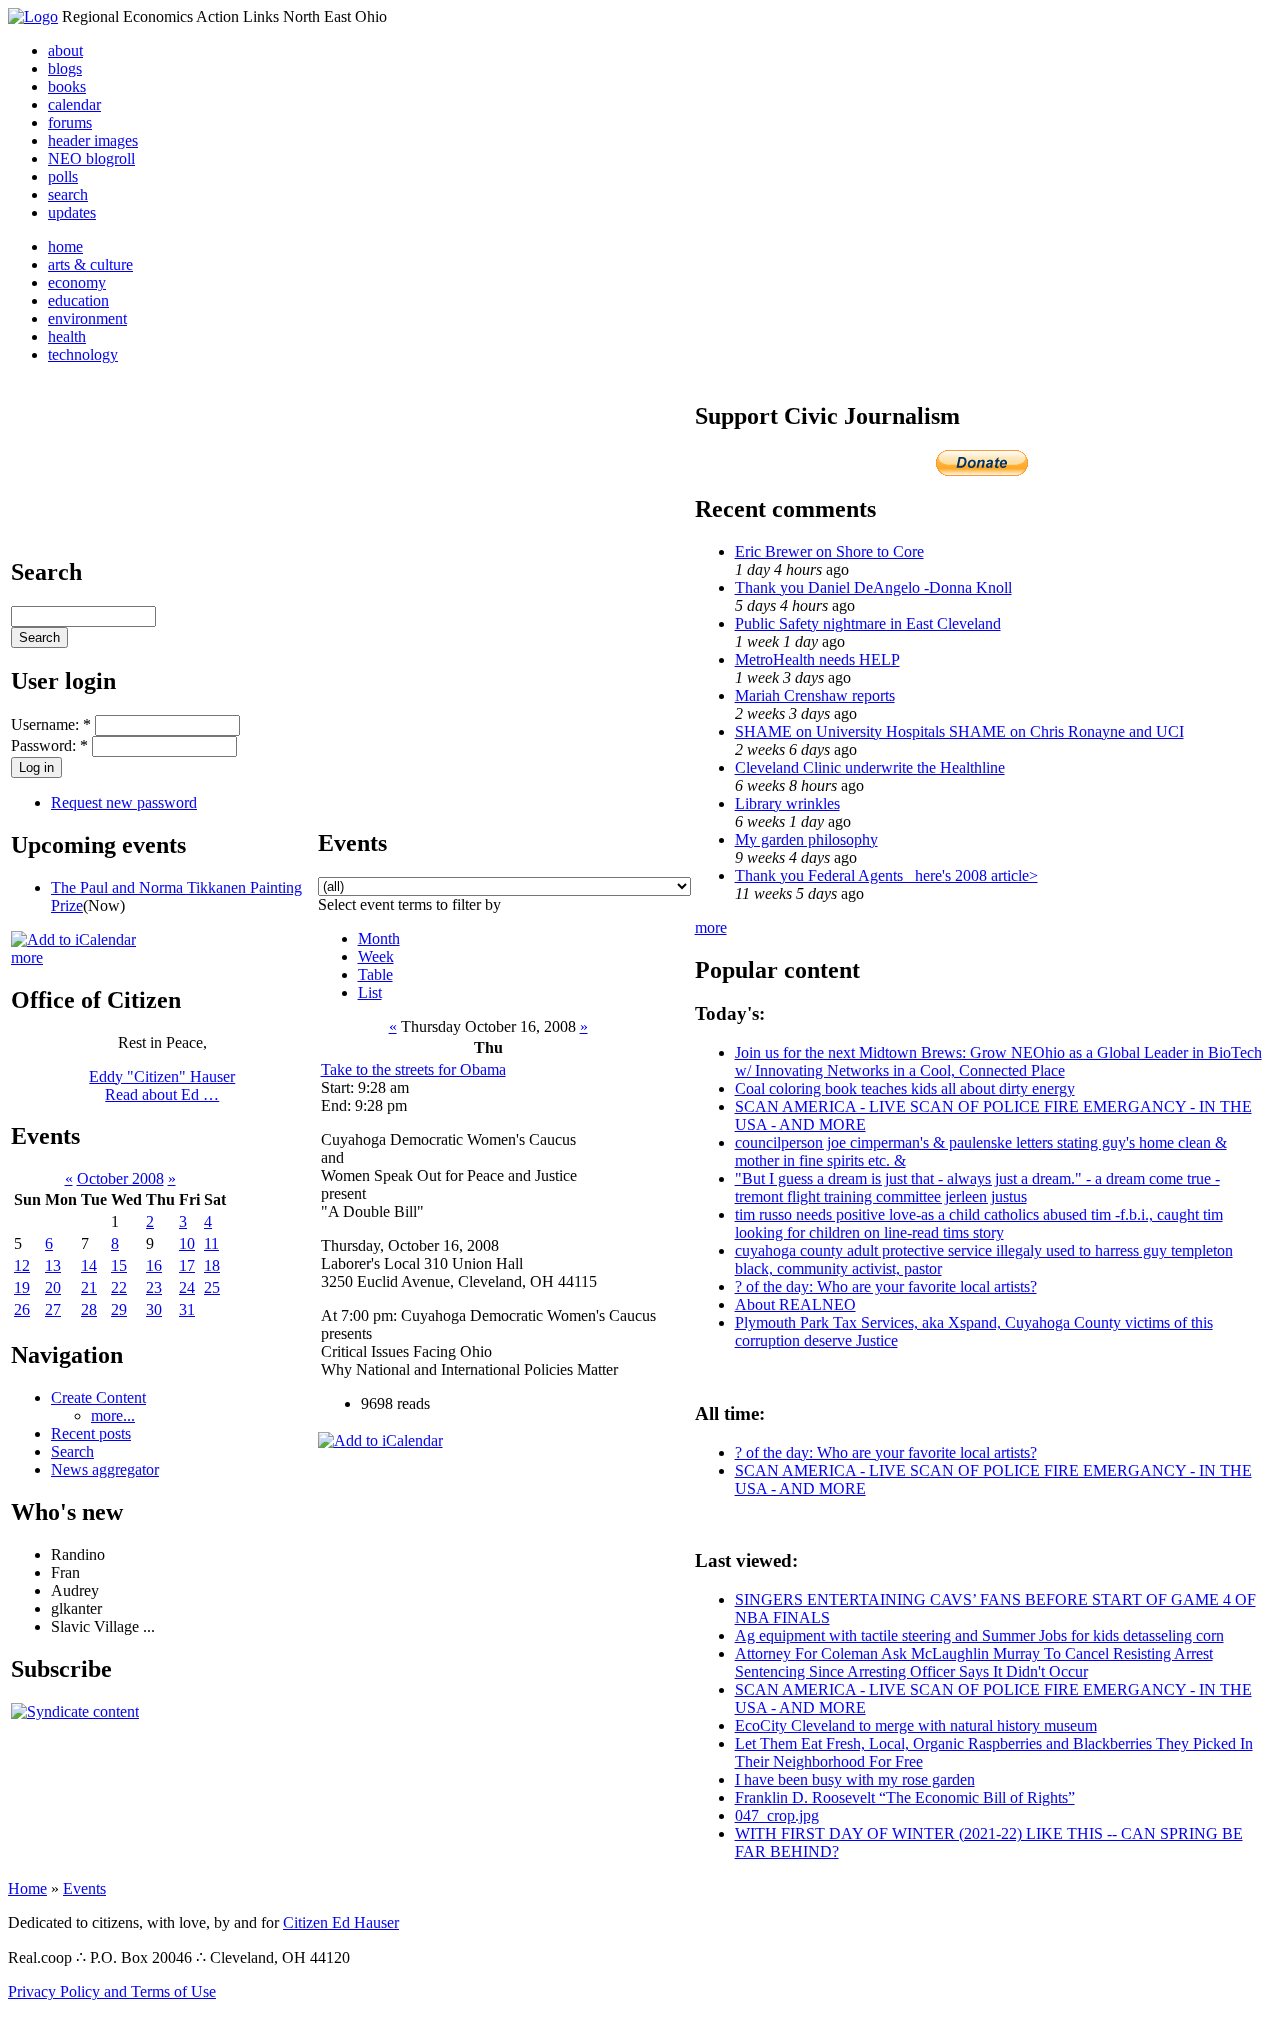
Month (379, 938)
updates (72, 212)
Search (72, 1451)
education (78, 300)
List (370, 992)
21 (89, 1287)
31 (187, 1309)
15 (119, 1265)
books (67, 86)
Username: (51, 724)
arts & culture (90, 264)
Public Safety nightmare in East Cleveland (868, 623)
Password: (49, 745)
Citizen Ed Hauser (341, 1922)
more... (113, 1415)
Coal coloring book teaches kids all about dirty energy (905, 1088)
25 (212, 1287)
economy (77, 282)
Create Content (98, 1397)
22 (119, 1287)
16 (154, 1265)
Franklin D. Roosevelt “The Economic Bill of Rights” (905, 1797)
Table (375, 974)
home (65, 246)
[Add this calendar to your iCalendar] (73, 939)
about (65, 50)
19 (22, 1287)
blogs (65, 68)
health (67, 336)
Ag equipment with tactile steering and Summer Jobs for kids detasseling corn (979, 1635)
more (27, 957)
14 (89, 1265)
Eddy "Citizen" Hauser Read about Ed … (162, 1085)
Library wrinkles (787, 803)
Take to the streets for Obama (413, 1069)
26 (22, 1309)
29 (119, 1309)
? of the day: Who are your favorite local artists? (886, 1286)
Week (376, 956)
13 (53, 1265)
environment (87, 318)
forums (70, 122)
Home (27, 1888)
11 (211, 1243)
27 (53, 1309)
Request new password (124, 802)
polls (63, 176)
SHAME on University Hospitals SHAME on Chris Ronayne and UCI (959, 731)
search (68, 194)
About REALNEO (795, 1304)
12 (22, 1265)
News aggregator (105, 1469)
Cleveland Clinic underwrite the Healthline (870, 767)
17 (187, 1265)
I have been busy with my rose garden (855, 1779)
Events (84, 1888)
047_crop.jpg (777, 1815)
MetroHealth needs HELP (817, 659)
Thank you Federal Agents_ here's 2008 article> (886, 875)
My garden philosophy (806, 839)
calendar (74, 104)
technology (83, 354)
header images (93, 140)
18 (212, 1265)
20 (53, 1287)
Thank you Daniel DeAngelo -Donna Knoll (873, 587)
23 (154, 1287)
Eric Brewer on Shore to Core (829, 551)
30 (154, 1309)
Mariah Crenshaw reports (815, 695)
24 (187, 1287)
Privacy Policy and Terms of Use (112, 1991)
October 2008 (120, 1178)
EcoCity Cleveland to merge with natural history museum (916, 1725)
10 (187, 1243)
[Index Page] (33, 16)
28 (89, 1309)
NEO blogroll (91, 158)
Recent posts (91, 1433)
